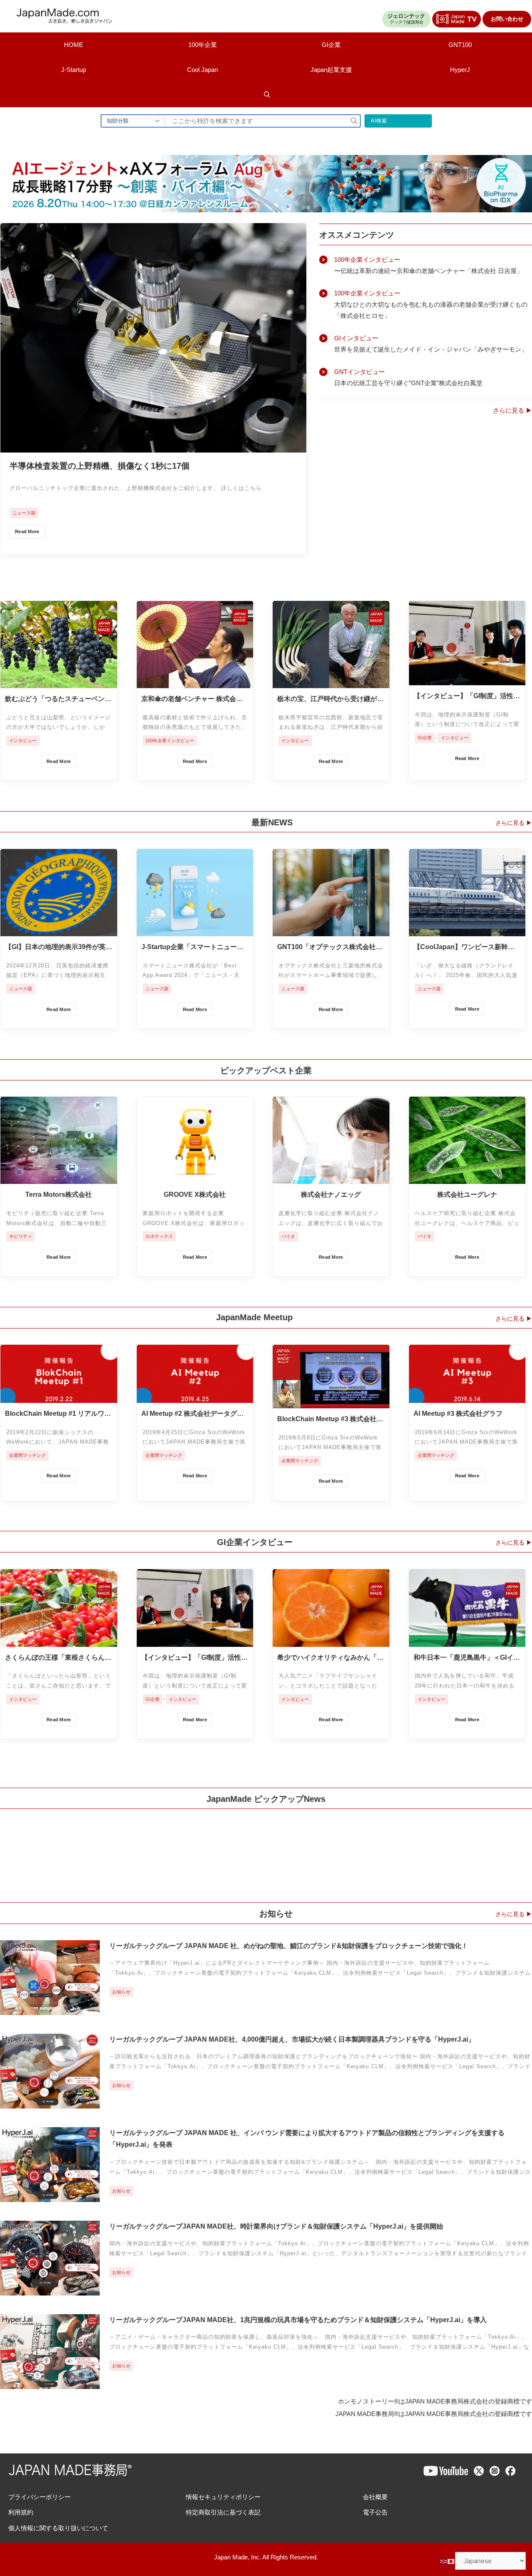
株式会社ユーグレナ (467, 1195)
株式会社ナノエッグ (331, 1195)
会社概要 (375, 2497)
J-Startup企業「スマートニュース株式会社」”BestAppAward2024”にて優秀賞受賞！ (193, 947)
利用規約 (21, 2512)
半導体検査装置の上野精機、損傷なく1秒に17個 (100, 466)
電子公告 (375, 2512)
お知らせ (121, 1992)
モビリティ (21, 1236)
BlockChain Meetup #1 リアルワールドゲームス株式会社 (58, 1414)
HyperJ (460, 70)
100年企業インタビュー (367, 260)
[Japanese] (451, 2561)
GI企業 (331, 45)
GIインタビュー (356, 338)
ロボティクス (159, 1236)
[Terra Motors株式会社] (59, 1177)
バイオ (288, 1236)
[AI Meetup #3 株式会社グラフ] (467, 1396)
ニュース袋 (24, 513)
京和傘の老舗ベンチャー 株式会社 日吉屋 (192, 699)
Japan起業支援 (331, 70)
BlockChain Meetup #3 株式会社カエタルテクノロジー (330, 1420)
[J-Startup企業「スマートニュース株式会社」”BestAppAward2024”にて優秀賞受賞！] (195, 930)
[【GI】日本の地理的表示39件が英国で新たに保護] (59, 930)
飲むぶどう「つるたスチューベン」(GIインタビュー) (58, 699)
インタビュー (23, 741)
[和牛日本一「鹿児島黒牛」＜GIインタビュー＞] (467, 1640)
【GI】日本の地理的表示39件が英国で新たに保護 (59, 947)
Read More (27, 531)
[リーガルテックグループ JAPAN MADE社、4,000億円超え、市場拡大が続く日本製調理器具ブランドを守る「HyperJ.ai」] (50, 2102)
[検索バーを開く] (267, 95)
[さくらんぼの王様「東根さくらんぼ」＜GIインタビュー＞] (59, 1640)
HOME (74, 45)
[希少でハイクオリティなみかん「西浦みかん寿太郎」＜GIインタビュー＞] (331, 1640)
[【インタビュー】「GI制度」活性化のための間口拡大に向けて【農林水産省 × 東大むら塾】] (467, 679)
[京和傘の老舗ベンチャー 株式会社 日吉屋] (195, 682)
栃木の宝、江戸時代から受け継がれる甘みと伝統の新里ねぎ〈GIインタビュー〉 (330, 699)
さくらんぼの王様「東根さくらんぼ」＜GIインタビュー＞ (55, 1658)
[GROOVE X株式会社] (195, 1177)
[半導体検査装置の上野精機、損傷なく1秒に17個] (153, 446)
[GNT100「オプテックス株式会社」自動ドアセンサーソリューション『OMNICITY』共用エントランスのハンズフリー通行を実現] (331, 930)
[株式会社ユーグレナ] (467, 1177)
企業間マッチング (27, 1455)
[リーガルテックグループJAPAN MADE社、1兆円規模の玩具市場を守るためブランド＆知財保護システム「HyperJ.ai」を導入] (50, 2383)
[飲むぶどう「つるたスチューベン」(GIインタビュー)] (59, 682)
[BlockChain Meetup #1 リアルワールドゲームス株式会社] (59, 1396)
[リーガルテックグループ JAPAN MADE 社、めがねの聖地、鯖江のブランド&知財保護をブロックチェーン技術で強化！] (50, 2009)
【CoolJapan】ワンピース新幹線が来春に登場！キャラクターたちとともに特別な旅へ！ (467, 947)
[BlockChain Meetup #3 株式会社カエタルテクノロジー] (331, 1402)
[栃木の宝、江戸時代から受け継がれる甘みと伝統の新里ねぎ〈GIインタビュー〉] (331, 682)
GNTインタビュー (360, 372)
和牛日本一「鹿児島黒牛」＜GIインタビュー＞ (467, 1658)
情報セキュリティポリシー (223, 2497)
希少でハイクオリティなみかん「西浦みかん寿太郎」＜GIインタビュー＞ (330, 1658)
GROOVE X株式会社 (195, 1195)
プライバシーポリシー (39, 2497)
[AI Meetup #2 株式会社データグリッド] (195, 1396)
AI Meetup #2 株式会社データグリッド (192, 1414)
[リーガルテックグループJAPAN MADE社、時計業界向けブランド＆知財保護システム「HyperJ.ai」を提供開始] (50, 2289)
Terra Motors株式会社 (59, 1195)
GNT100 (460, 45)
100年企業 (203, 45)
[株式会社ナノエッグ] (331, 1177)
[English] (444, 2561)
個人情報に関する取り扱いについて (58, 2528)
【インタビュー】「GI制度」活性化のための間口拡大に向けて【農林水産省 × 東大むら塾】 (467, 696)
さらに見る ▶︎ (512, 410)
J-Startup (74, 70)
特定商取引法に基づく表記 (223, 2512)
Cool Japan (202, 70)
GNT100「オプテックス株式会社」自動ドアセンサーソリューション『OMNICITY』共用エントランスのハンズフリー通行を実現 (330, 947)
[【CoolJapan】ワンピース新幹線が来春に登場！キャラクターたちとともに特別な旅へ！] (467, 930)
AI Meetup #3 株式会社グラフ (458, 1413)
